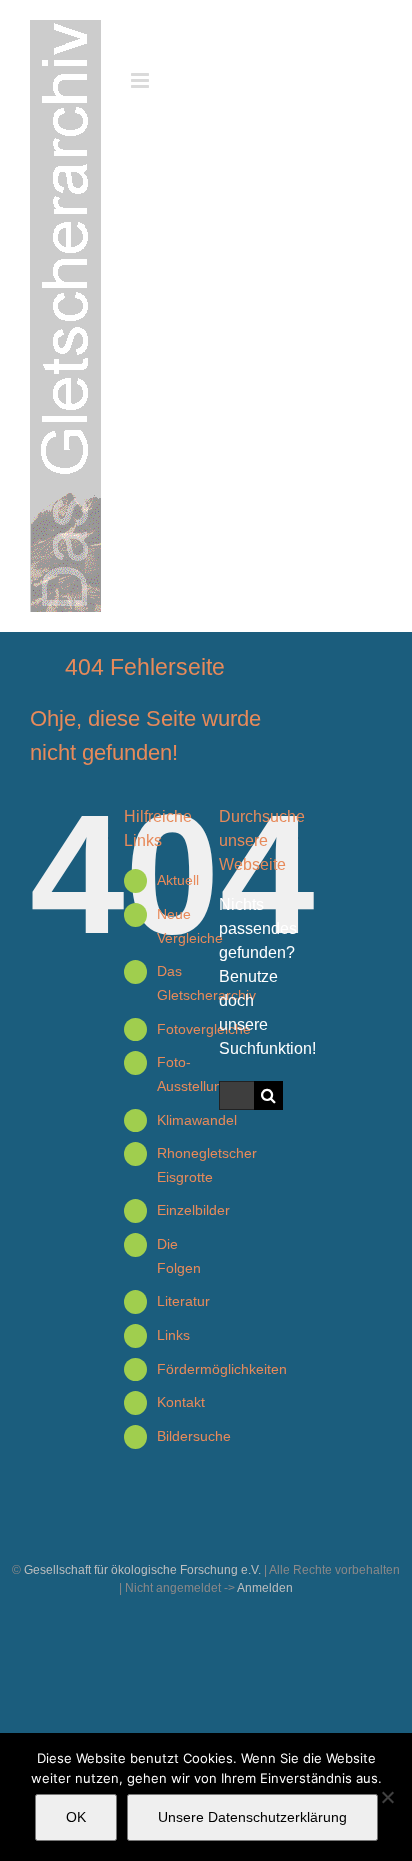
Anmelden (265, 1588)
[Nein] (387, 1797)
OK (76, 1817)
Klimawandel (197, 1120)
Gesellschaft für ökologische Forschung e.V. (142, 1570)
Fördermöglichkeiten (222, 1369)
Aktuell (178, 880)
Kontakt (181, 1402)
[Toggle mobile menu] (141, 80)
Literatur (183, 1301)
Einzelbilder (193, 1210)
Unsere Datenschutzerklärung (252, 1817)
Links (173, 1335)
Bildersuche (194, 1436)
